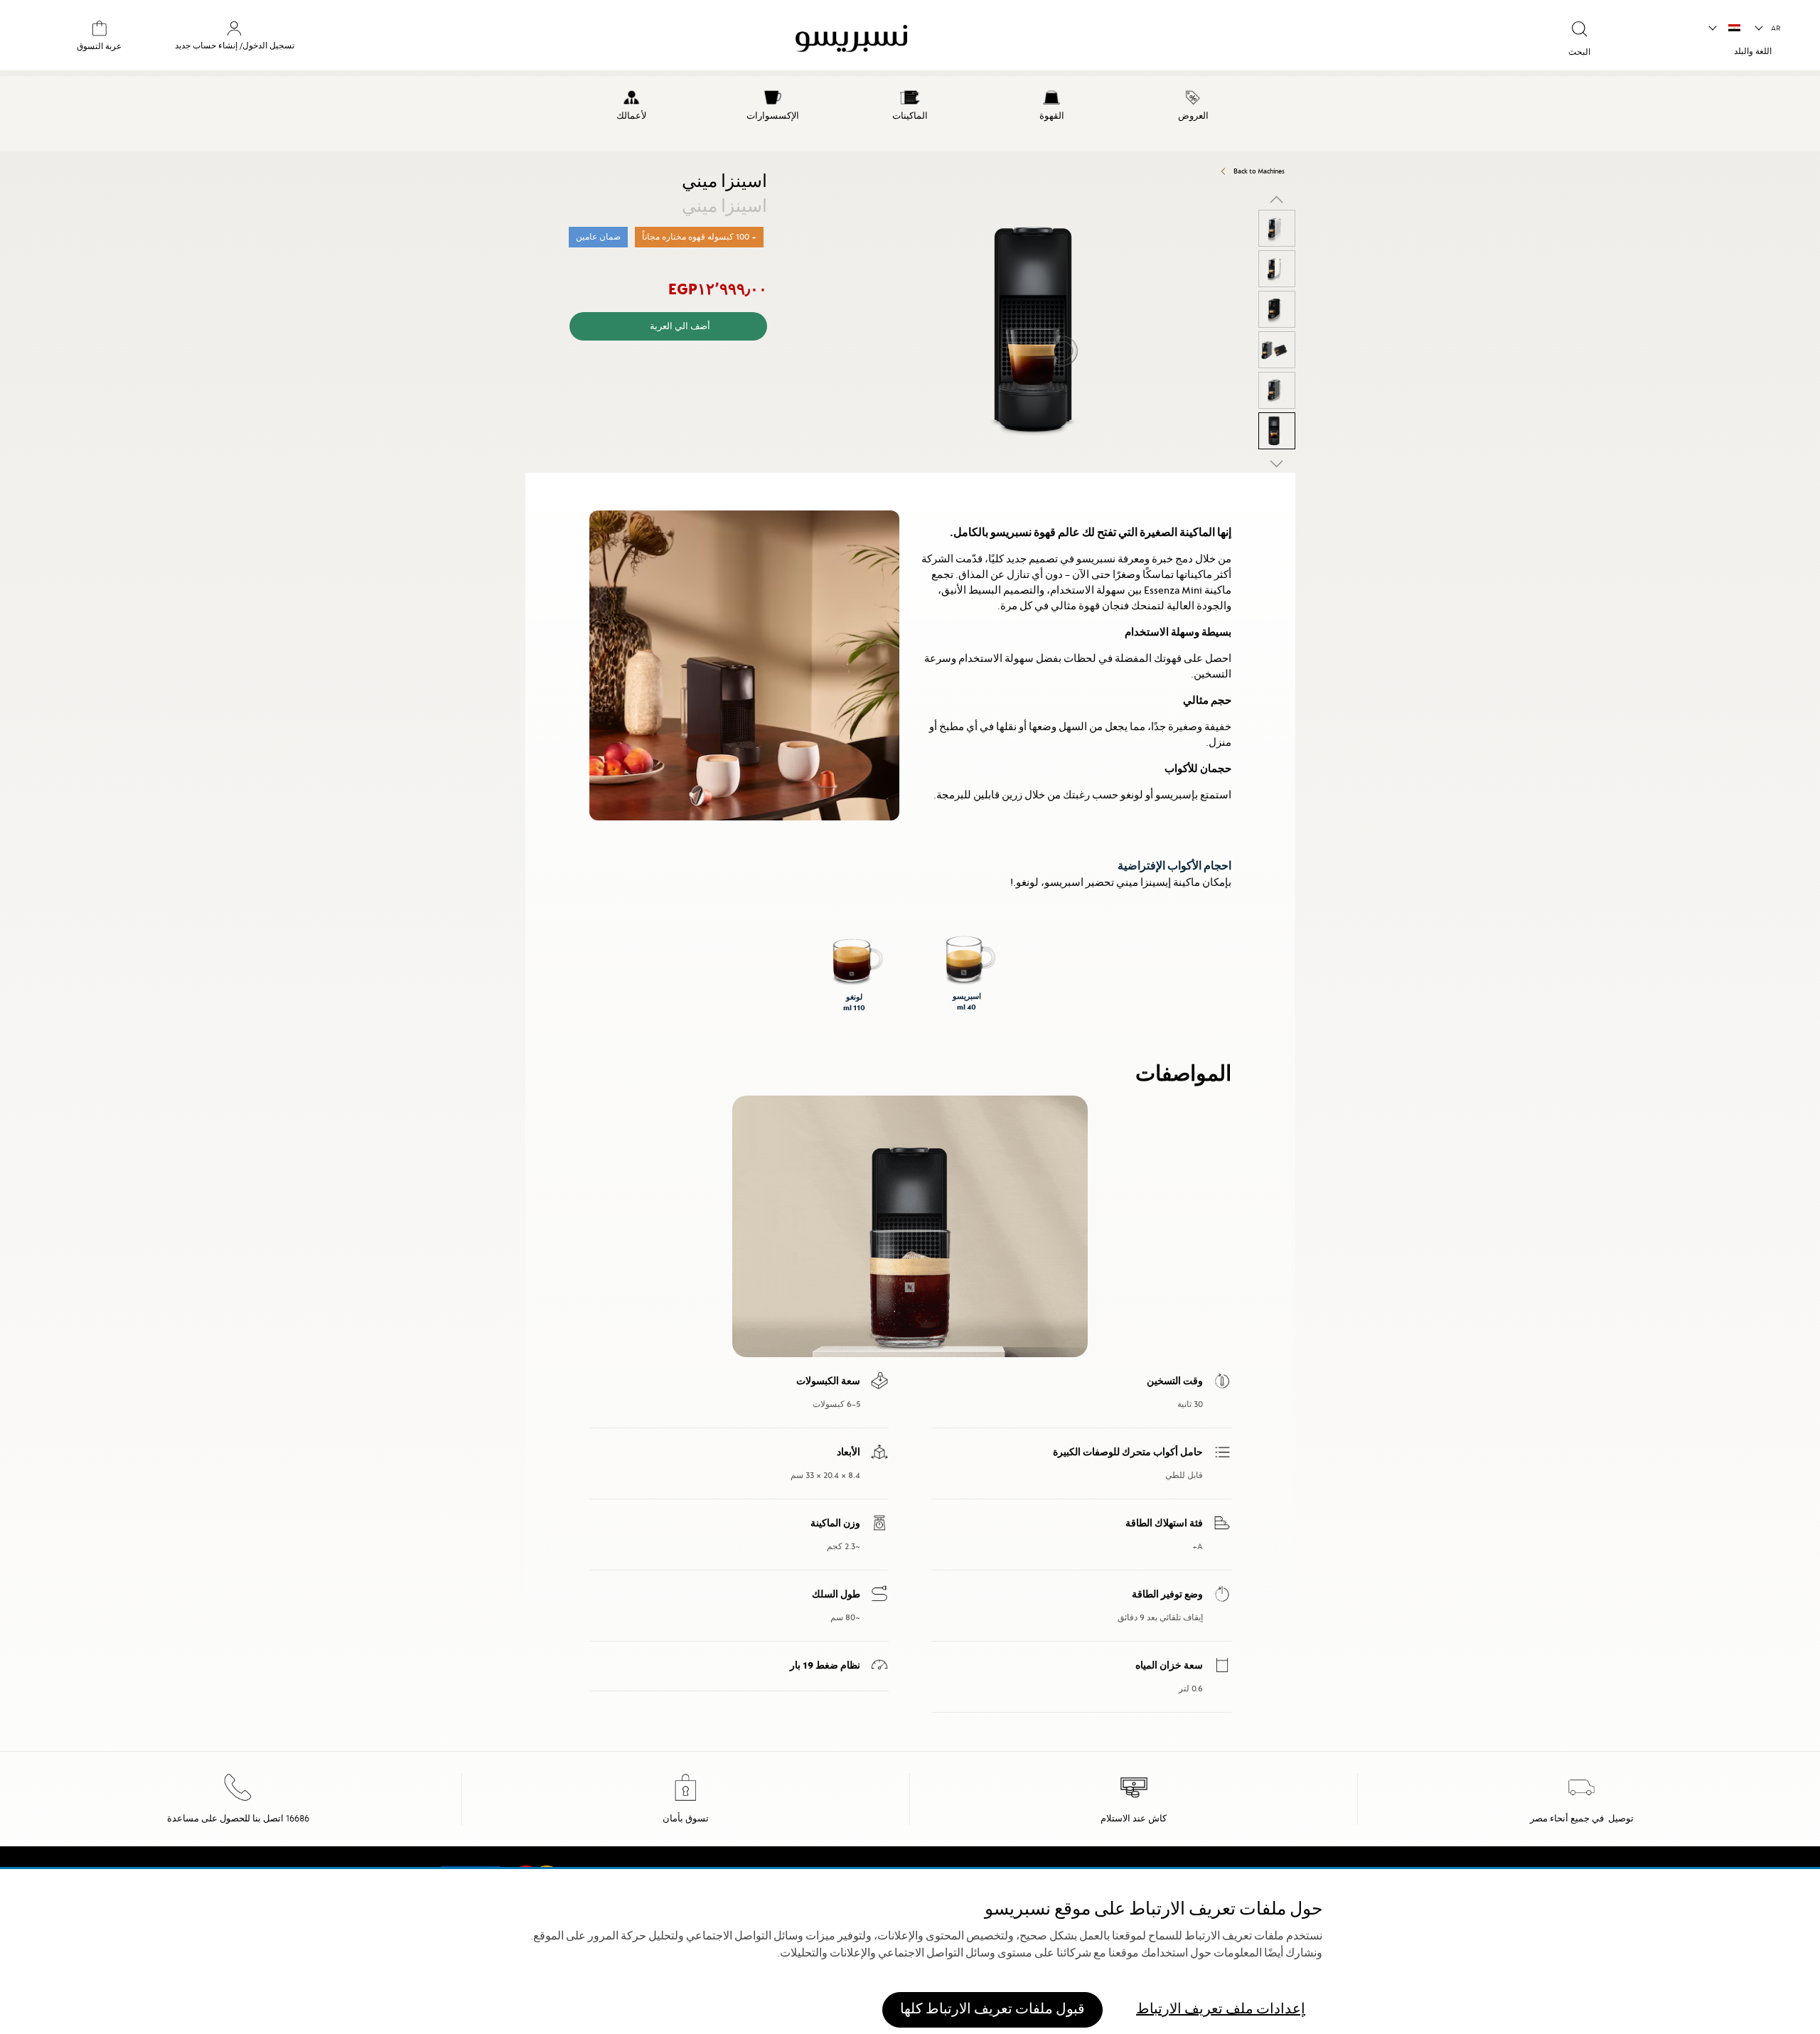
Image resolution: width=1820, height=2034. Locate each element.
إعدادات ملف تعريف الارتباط (1221, 2009)
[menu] (910, 114)
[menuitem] (1193, 103)
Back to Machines (1259, 171)
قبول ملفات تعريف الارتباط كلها (992, 2009)
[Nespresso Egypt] (1037, 41)
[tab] (1292, 479)
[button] (1768, 28)
